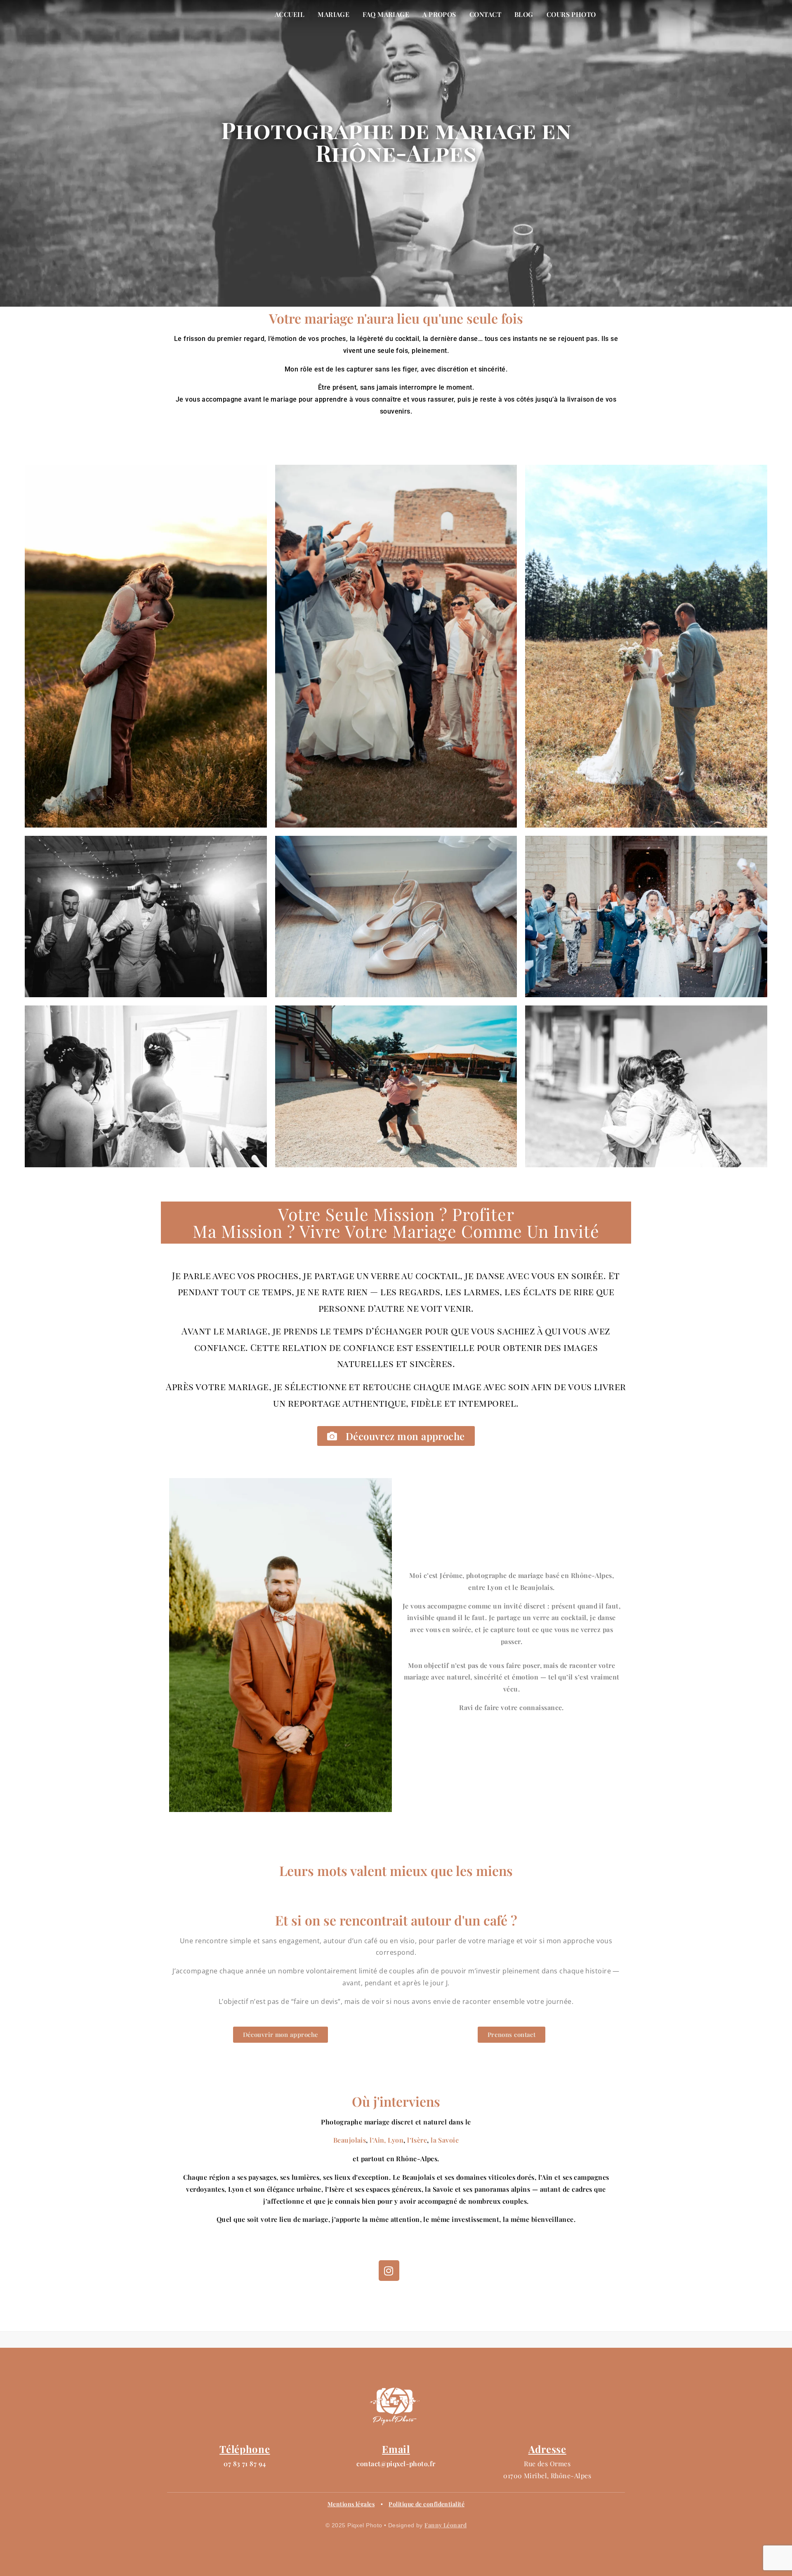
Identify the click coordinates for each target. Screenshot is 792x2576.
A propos (439, 14)
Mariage (334, 14)
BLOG (524, 14)
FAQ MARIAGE (386, 14)
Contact (485, 14)
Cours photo (571, 14)
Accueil (290, 14)
